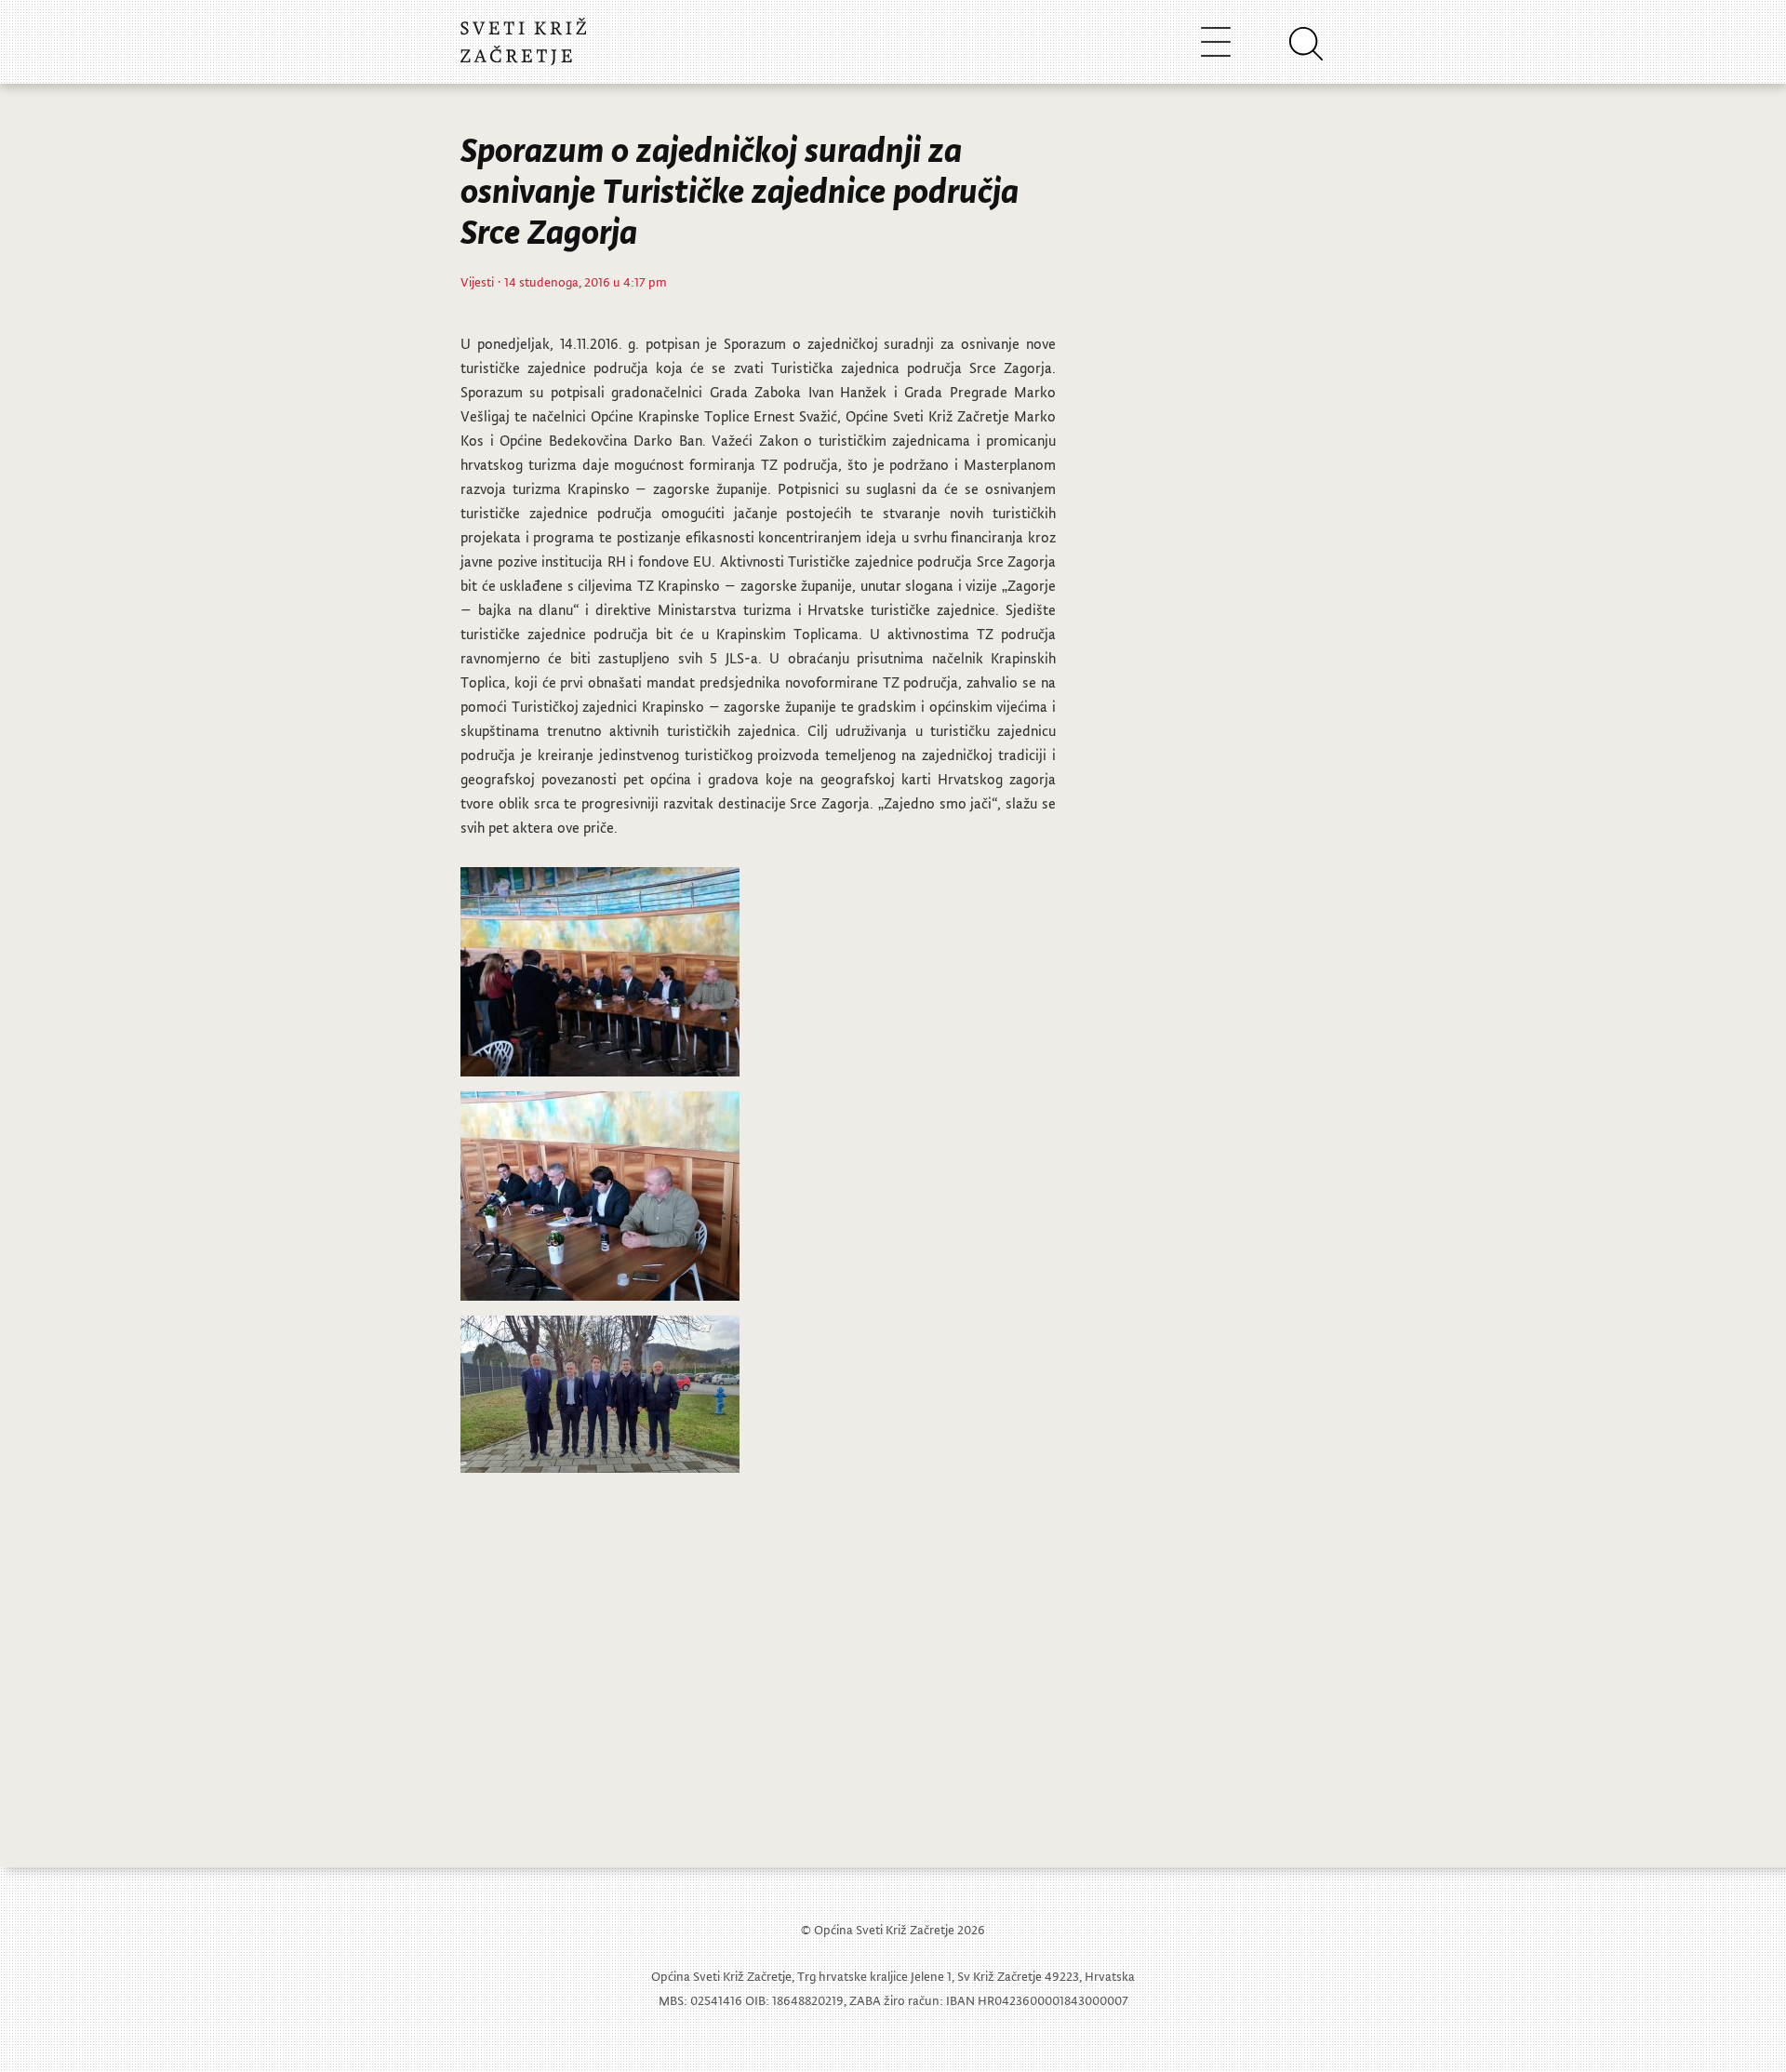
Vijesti (477, 281)
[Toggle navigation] (1216, 41)
